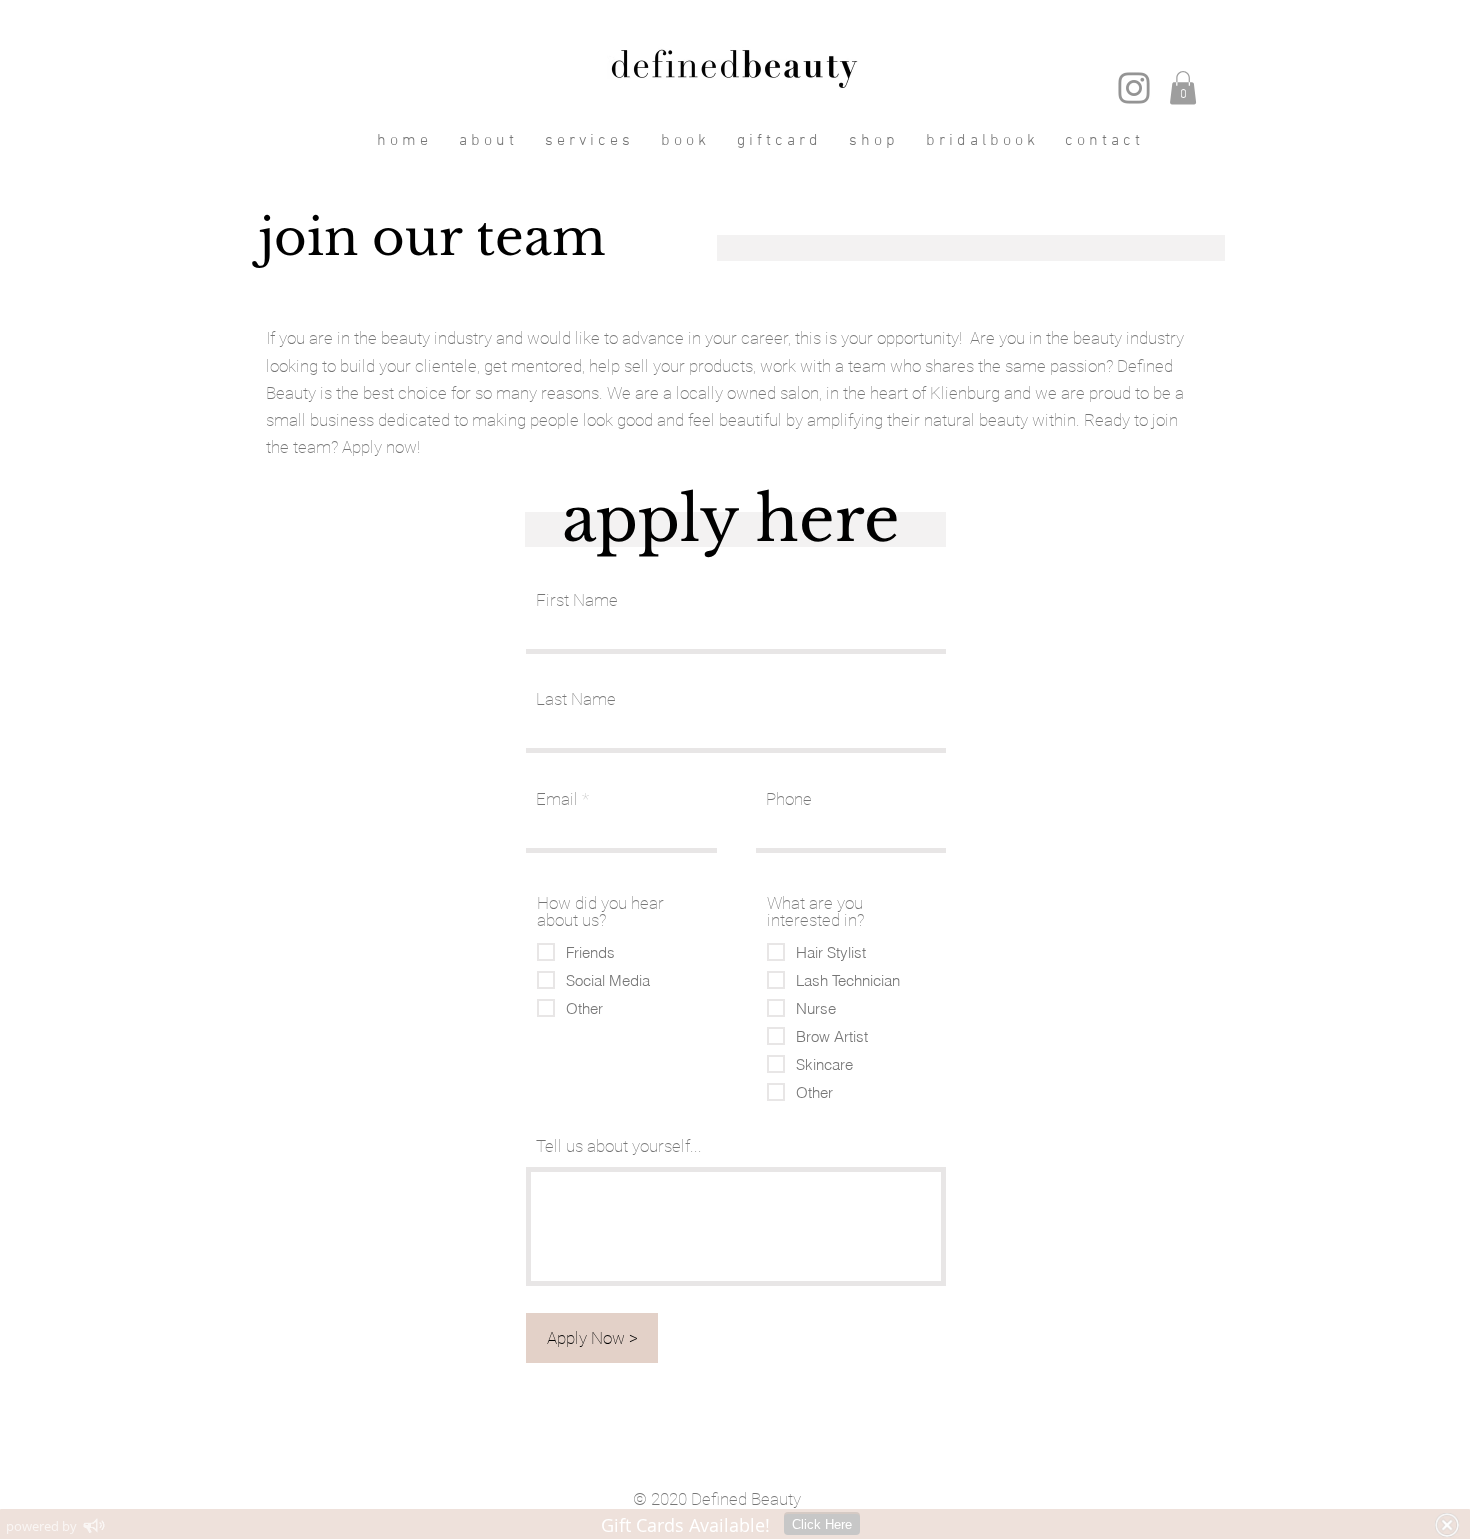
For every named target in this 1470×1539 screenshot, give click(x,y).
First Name (577, 600)
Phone (789, 799)
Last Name (576, 699)
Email (557, 799)
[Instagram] (1134, 88)
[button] (1183, 87)
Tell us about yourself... (619, 1146)
